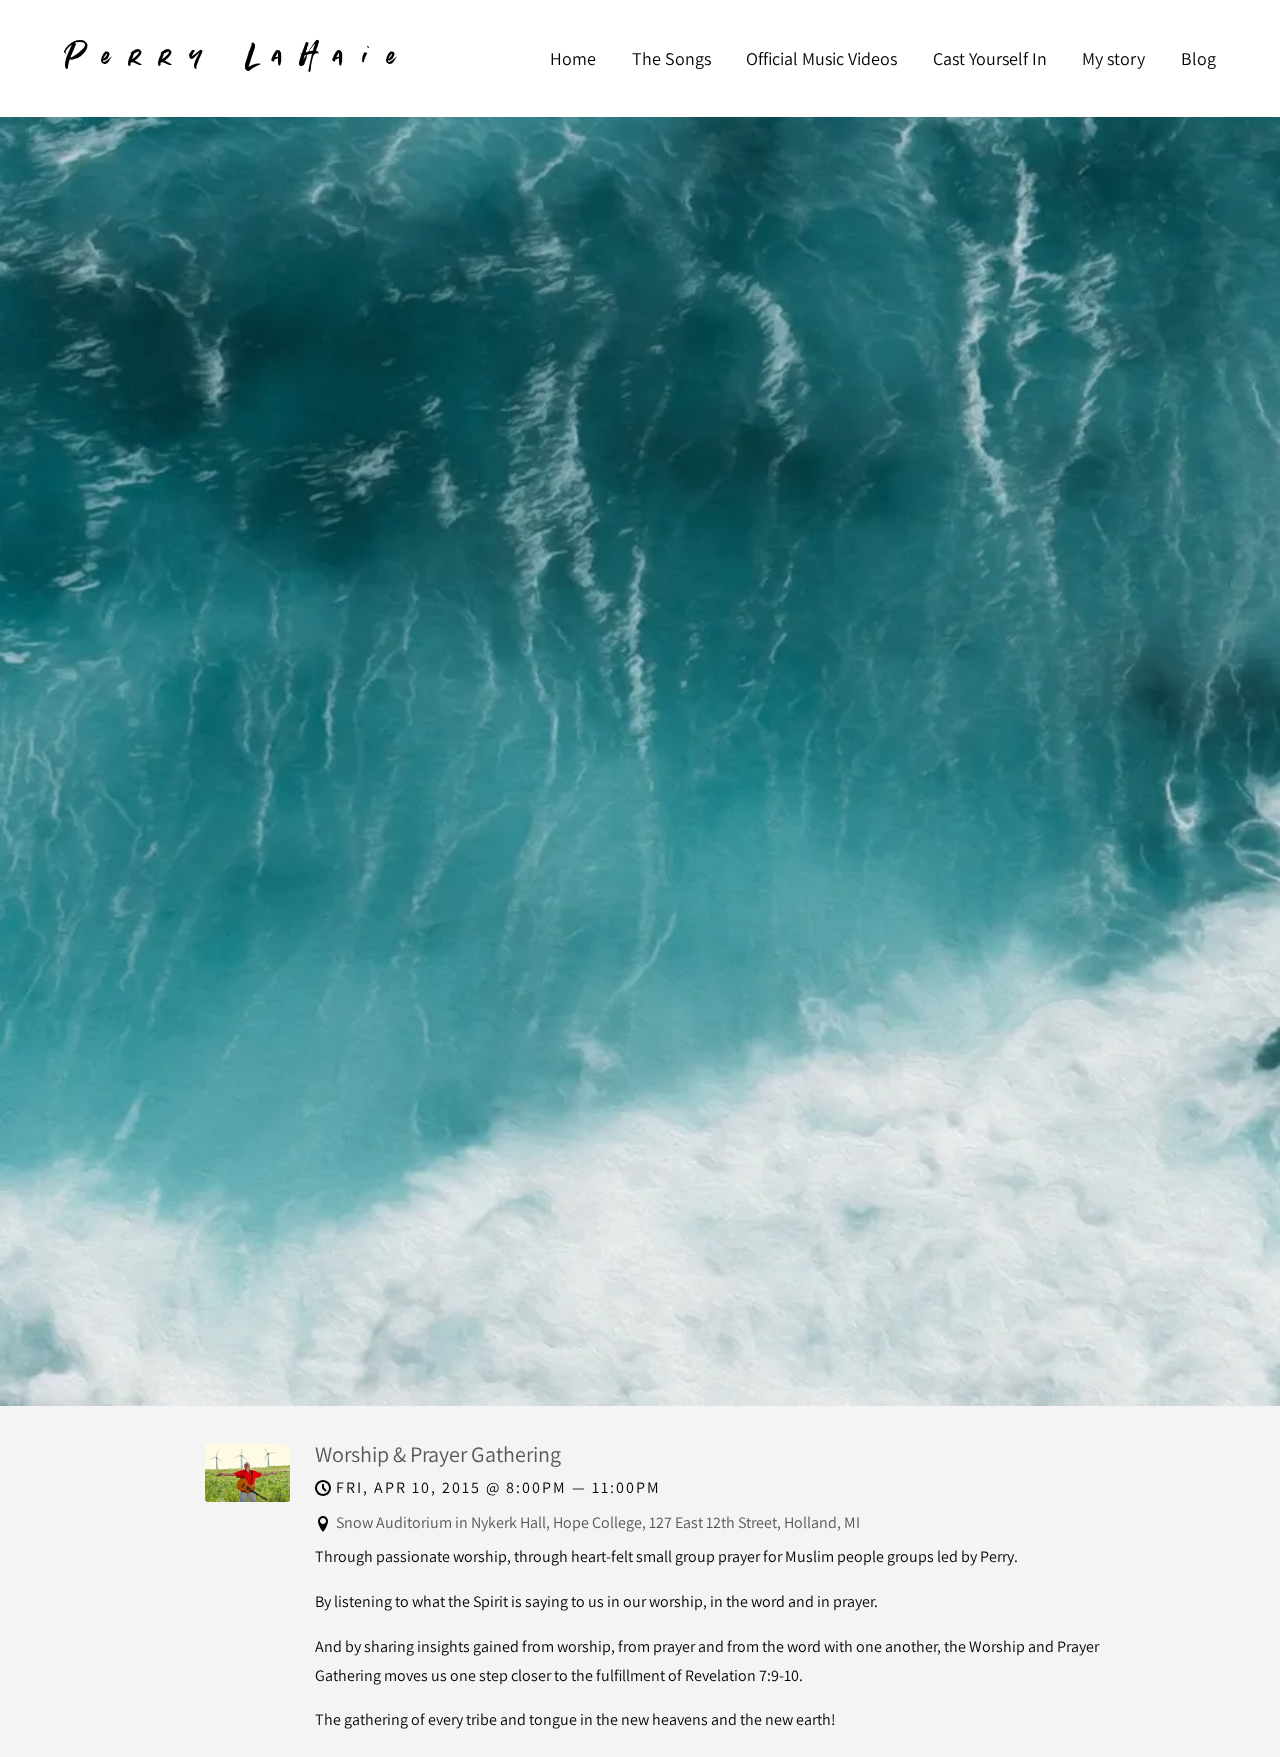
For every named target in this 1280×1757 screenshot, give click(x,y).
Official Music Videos (821, 58)
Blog (1198, 58)
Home (573, 58)
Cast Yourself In (990, 58)
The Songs (671, 58)
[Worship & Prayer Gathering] (247, 1496)
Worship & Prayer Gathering (438, 1454)
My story (1113, 58)
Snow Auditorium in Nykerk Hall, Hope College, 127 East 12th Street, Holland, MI (598, 1522)
